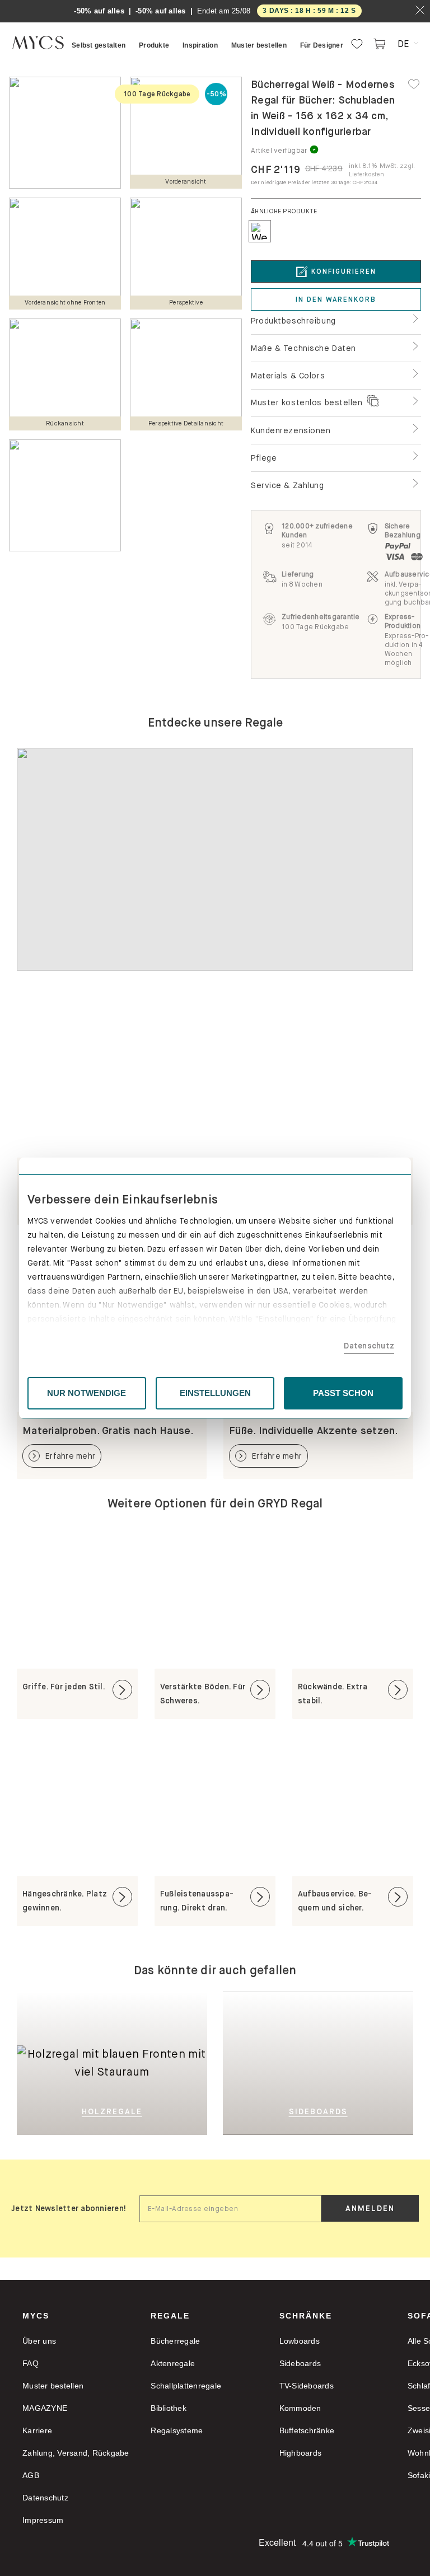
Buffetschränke (307, 2430)
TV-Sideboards (307, 2386)
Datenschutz (369, 1346)
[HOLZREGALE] (112, 2009)
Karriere (37, 2430)
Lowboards (300, 2341)
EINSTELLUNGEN (215, 1393)
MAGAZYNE (45, 2408)
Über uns (39, 2341)
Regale (170, 2316)
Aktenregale (173, 2363)
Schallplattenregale (186, 2386)
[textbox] (230, 2209)
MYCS (36, 2316)
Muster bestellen (53, 2386)
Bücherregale (175, 2341)
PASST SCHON (343, 1393)
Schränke (306, 2316)
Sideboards (300, 2363)
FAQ (31, 2363)
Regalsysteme (177, 2430)
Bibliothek (169, 2408)
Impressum (43, 2520)
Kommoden (300, 2408)
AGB (31, 2475)
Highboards (301, 2453)
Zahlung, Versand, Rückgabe (76, 2453)
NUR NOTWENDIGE (87, 1393)
